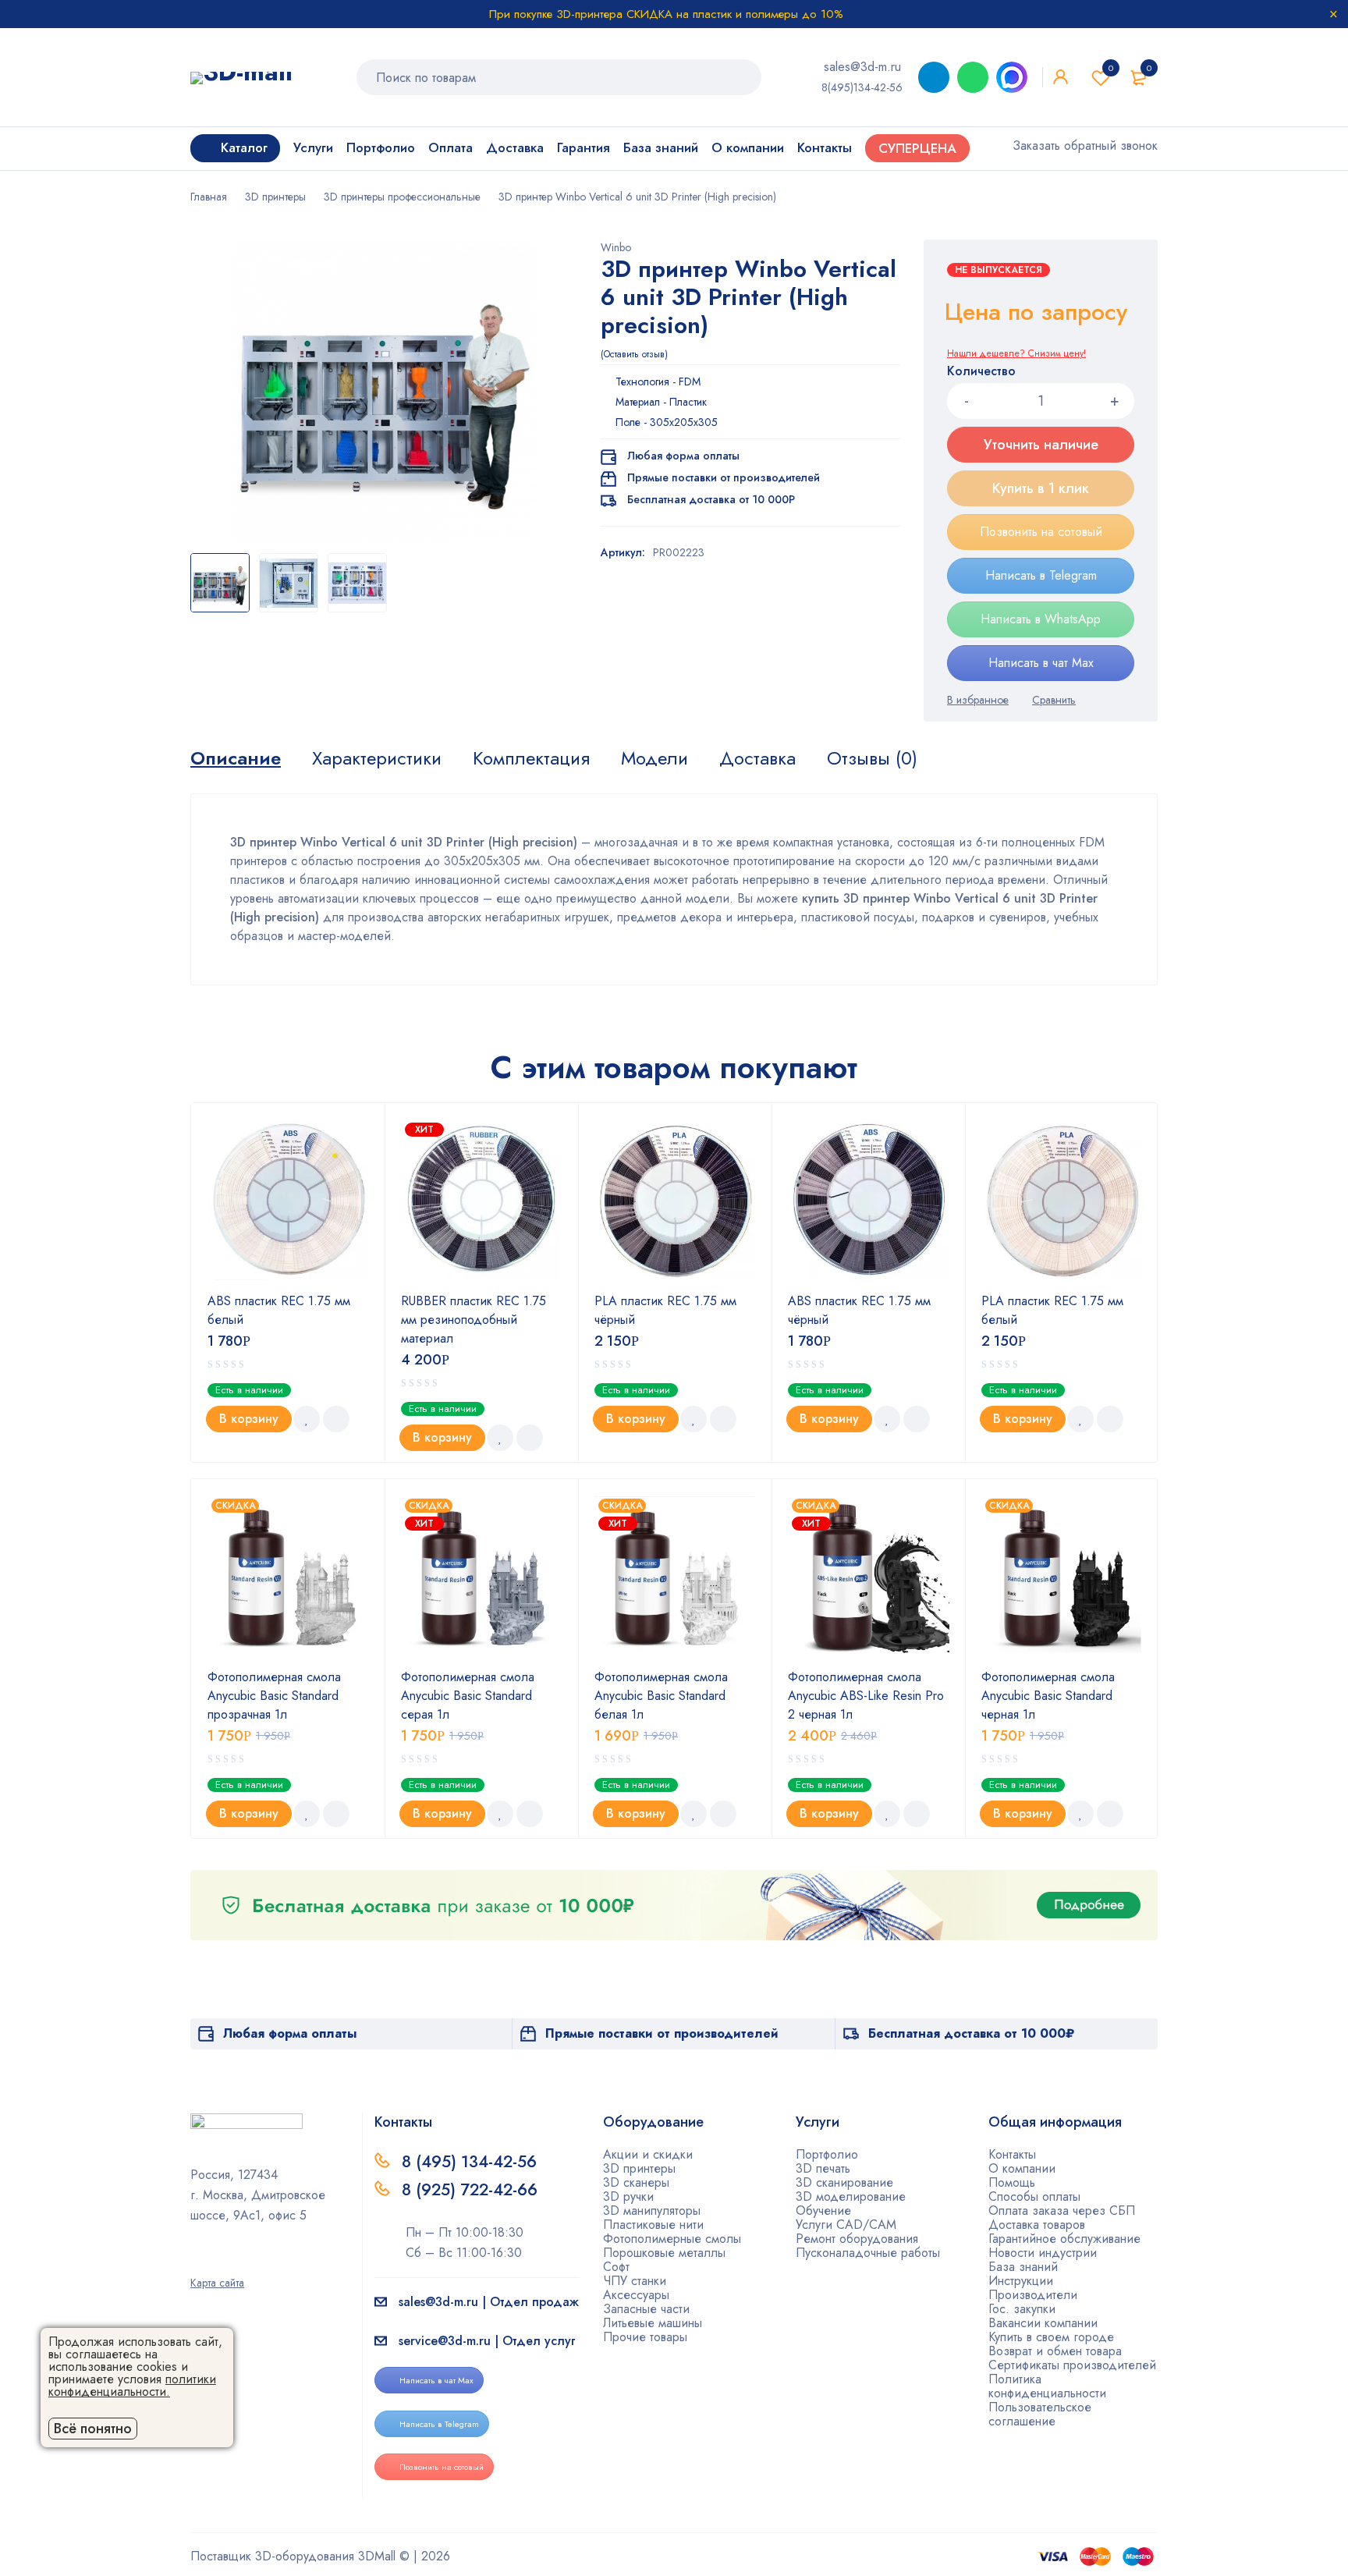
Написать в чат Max (1041, 663)
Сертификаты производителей (1072, 2365)
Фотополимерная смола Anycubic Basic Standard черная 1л (1048, 1696)
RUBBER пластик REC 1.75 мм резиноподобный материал (474, 1320)
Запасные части (646, 2309)
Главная (209, 197)
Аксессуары (636, 2295)
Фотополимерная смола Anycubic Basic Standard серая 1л (468, 1696)
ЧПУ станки (635, 2281)
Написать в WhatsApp (1041, 619)
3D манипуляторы (652, 2211)
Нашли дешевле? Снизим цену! (1016, 353)
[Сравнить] (1054, 700)
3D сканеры (636, 2182)
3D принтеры (275, 197)
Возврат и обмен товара (1055, 2351)
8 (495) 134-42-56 (469, 2162)
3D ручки (628, 2196)
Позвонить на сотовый (1041, 532)
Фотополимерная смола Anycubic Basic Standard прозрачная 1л (274, 1696)
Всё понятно (93, 2429)
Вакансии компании (1043, 2323)
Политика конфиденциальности (1047, 2386)
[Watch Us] (196, 2261)
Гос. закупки (1022, 2309)
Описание (236, 758)
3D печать (823, 2168)
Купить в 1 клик (1041, 488)
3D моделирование (851, 2196)
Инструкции (1021, 2281)
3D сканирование (844, 2182)
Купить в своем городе (1051, 2337)
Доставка (757, 758)
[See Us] (221, 2261)
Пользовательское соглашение (1040, 2414)
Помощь (1012, 2182)
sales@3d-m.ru (862, 67)
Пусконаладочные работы (868, 2253)
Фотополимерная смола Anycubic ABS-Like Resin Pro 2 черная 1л (866, 1696)
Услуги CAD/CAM (846, 2225)
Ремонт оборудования (857, 2239)
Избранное (1111, 68)
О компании (1022, 2168)
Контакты (1012, 2154)
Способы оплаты (1034, 2196)
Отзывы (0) (872, 758)
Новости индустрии (1043, 2253)
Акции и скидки (648, 2154)
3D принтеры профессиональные (402, 197)
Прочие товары (645, 2337)
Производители (1033, 2295)
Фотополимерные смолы (672, 2239)
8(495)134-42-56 (862, 87)
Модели (654, 758)
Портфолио (827, 2154)
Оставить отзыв (634, 354)
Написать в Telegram (1041, 575)
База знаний (1023, 2267)
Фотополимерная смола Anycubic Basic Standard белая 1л (661, 1696)
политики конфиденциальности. (132, 2385)
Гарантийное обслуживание (1064, 2239)
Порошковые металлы (664, 2253)
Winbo (616, 247)
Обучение (823, 2211)
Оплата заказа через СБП (1062, 2211)
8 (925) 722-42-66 (472, 2190)
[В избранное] (978, 700)
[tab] (236, 758)
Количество (981, 372)
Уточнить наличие (1041, 445)
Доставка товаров (1037, 2225)
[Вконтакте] (246, 2261)
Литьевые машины (653, 2323)
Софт (616, 2267)
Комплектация (531, 758)
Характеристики (377, 758)
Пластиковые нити (653, 2225)
